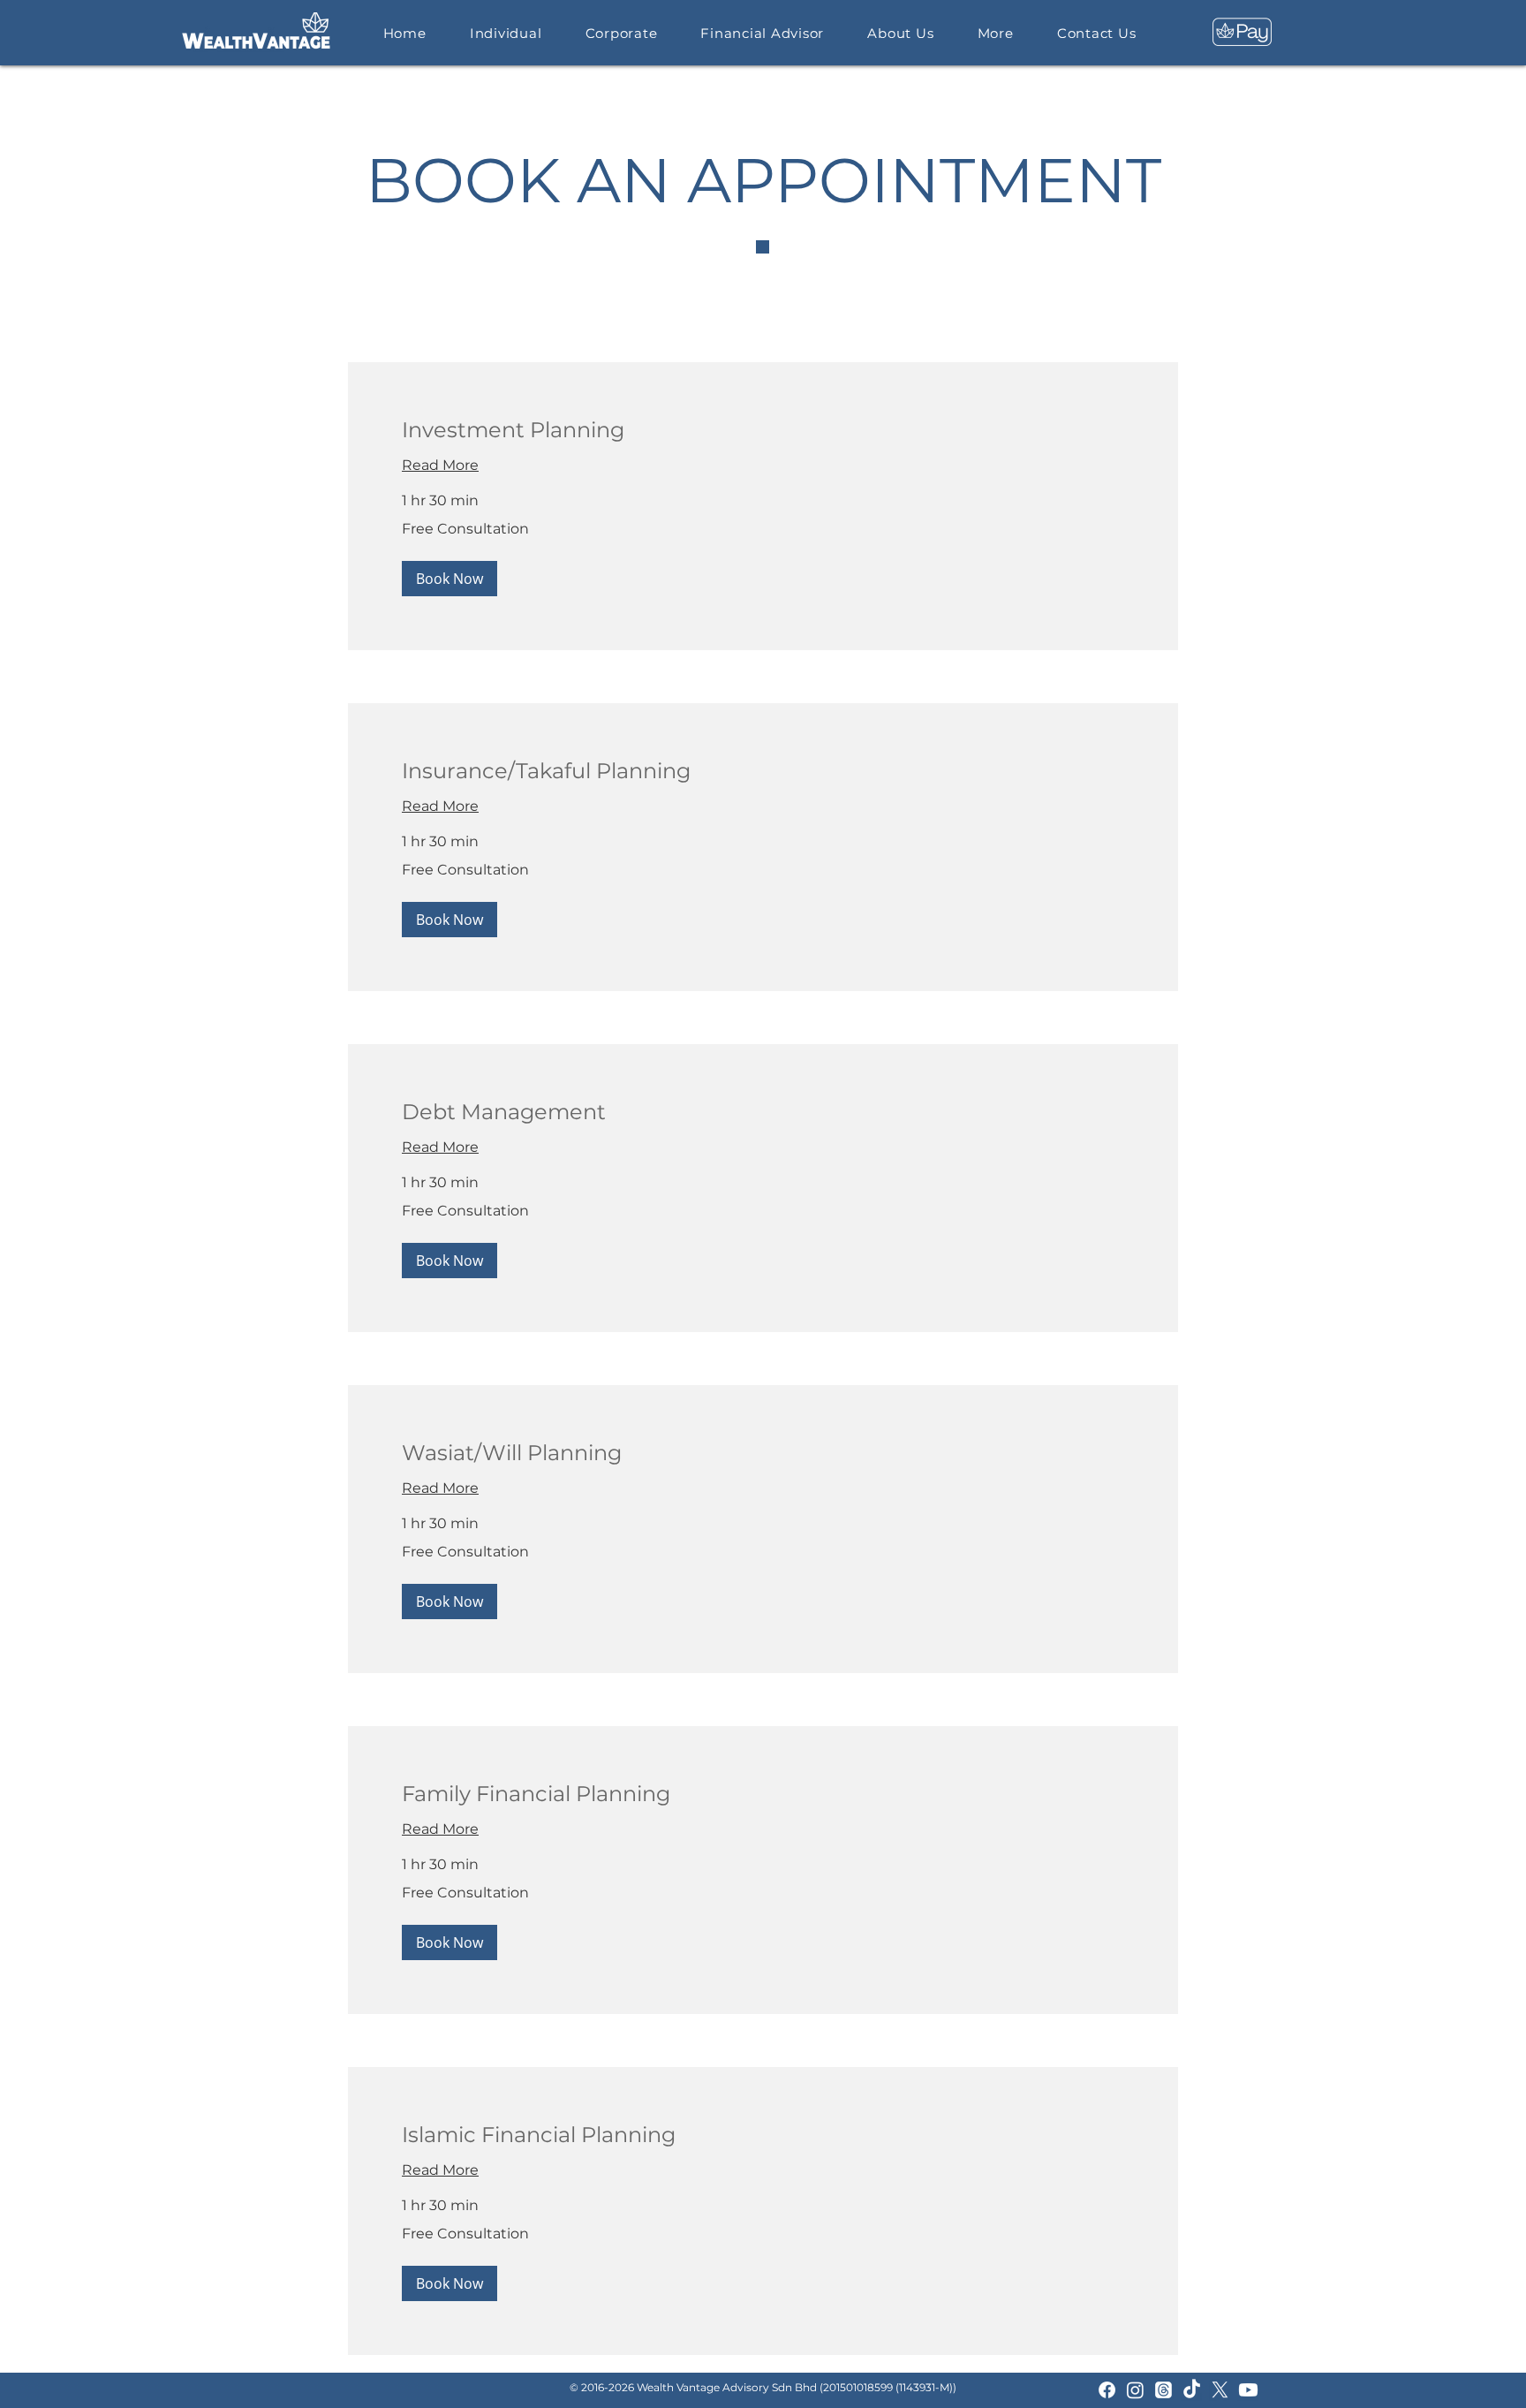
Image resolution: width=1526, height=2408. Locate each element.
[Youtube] (1248, 2390)
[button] (449, 579)
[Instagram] (1135, 2390)
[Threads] (1163, 2390)
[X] (1220, 2390)
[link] (763, 430)
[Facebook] (1107, 2390)
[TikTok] (1192, 2390)
